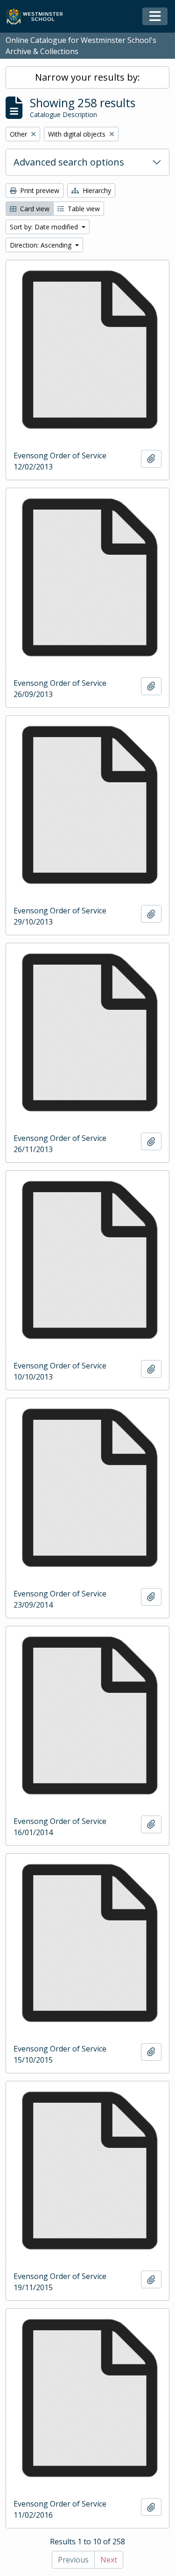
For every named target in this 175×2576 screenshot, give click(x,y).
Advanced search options (69, 162)
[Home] (38, 17)
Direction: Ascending (42, 245)
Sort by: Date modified (45, 227)
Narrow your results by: (87, 77)
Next (109, 2560)
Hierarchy (96, 190)
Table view (83, 209)
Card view (34, 209)
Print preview (39, 190)
